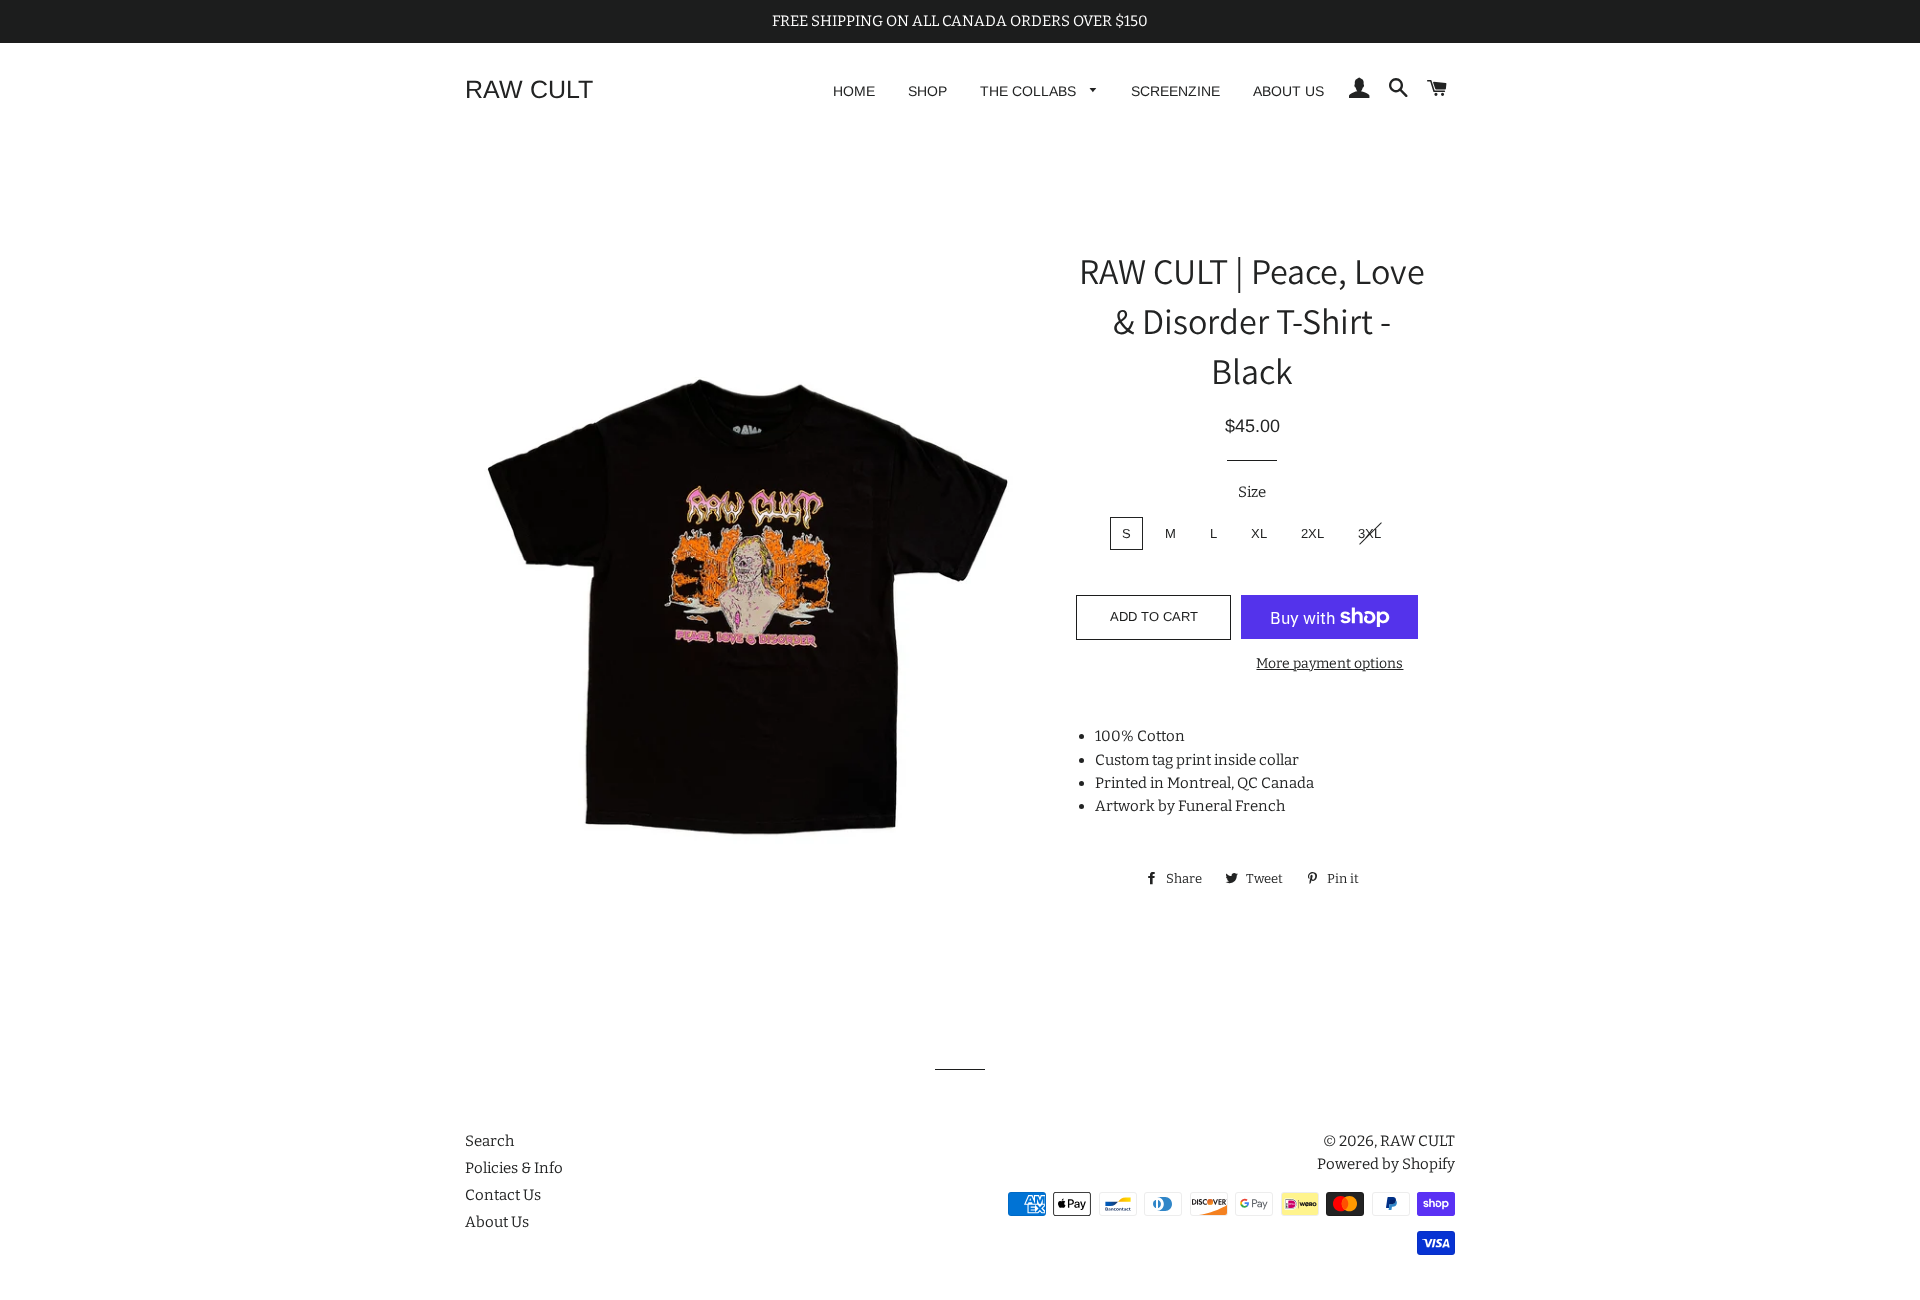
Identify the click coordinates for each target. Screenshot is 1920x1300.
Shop (927, 91)
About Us (1288, 91)
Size (1252, 492)
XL (1259, 533)
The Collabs (1030, 91)
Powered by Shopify (1386, 1164)
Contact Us (503, 1195)
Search (489, 1141)
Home (854, 91)
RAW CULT (529, 89)
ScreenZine (1175, 91)
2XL (1312, 533)
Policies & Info (514, 1168)
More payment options (1329, 663)
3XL (1369, 533)
